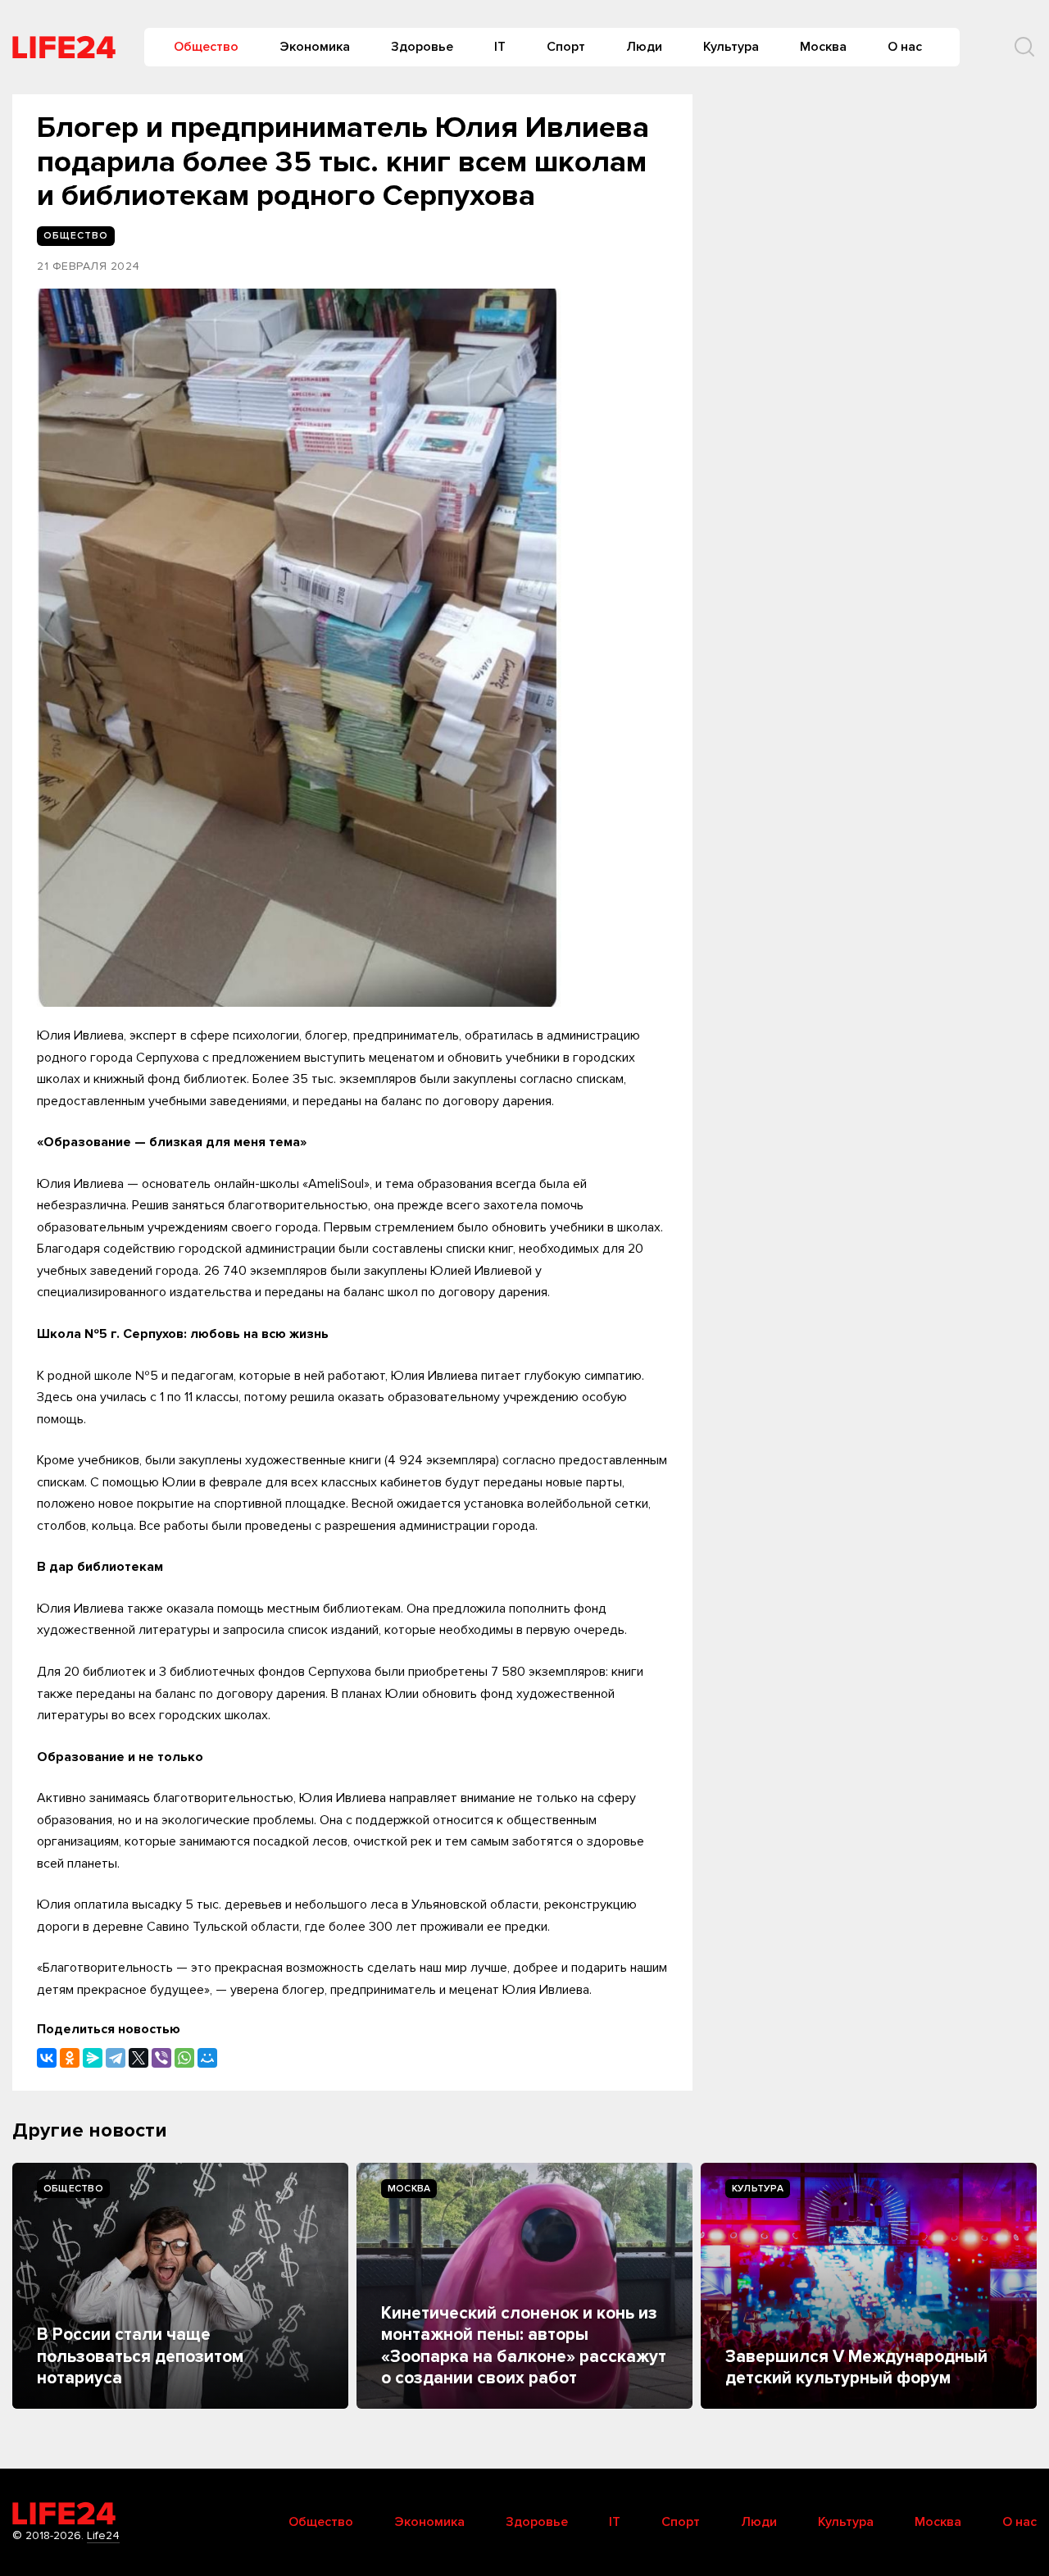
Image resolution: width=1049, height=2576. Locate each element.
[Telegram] (116, 2058)
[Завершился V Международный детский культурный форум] (869, 2286)
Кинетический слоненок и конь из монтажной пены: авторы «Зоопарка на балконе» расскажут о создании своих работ (524, 2346)
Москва (823, 47)
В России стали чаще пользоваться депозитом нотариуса (140, 2356)
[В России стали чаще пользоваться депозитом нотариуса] (180, 2286)
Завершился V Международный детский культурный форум (856, 2367)
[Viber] (161, 2058)
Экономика (315, 47)
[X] (139, 2058)
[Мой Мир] (207, 2058)
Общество (206, 47)
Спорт (566, 47)
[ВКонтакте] (47, 2058)
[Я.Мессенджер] (93, 2058)
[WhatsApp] (184, 2058)
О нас (905, 47)
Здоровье (422, 47)
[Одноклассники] (70, 2058)
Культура (731, 47)
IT (500, 47)
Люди (644, 47)
